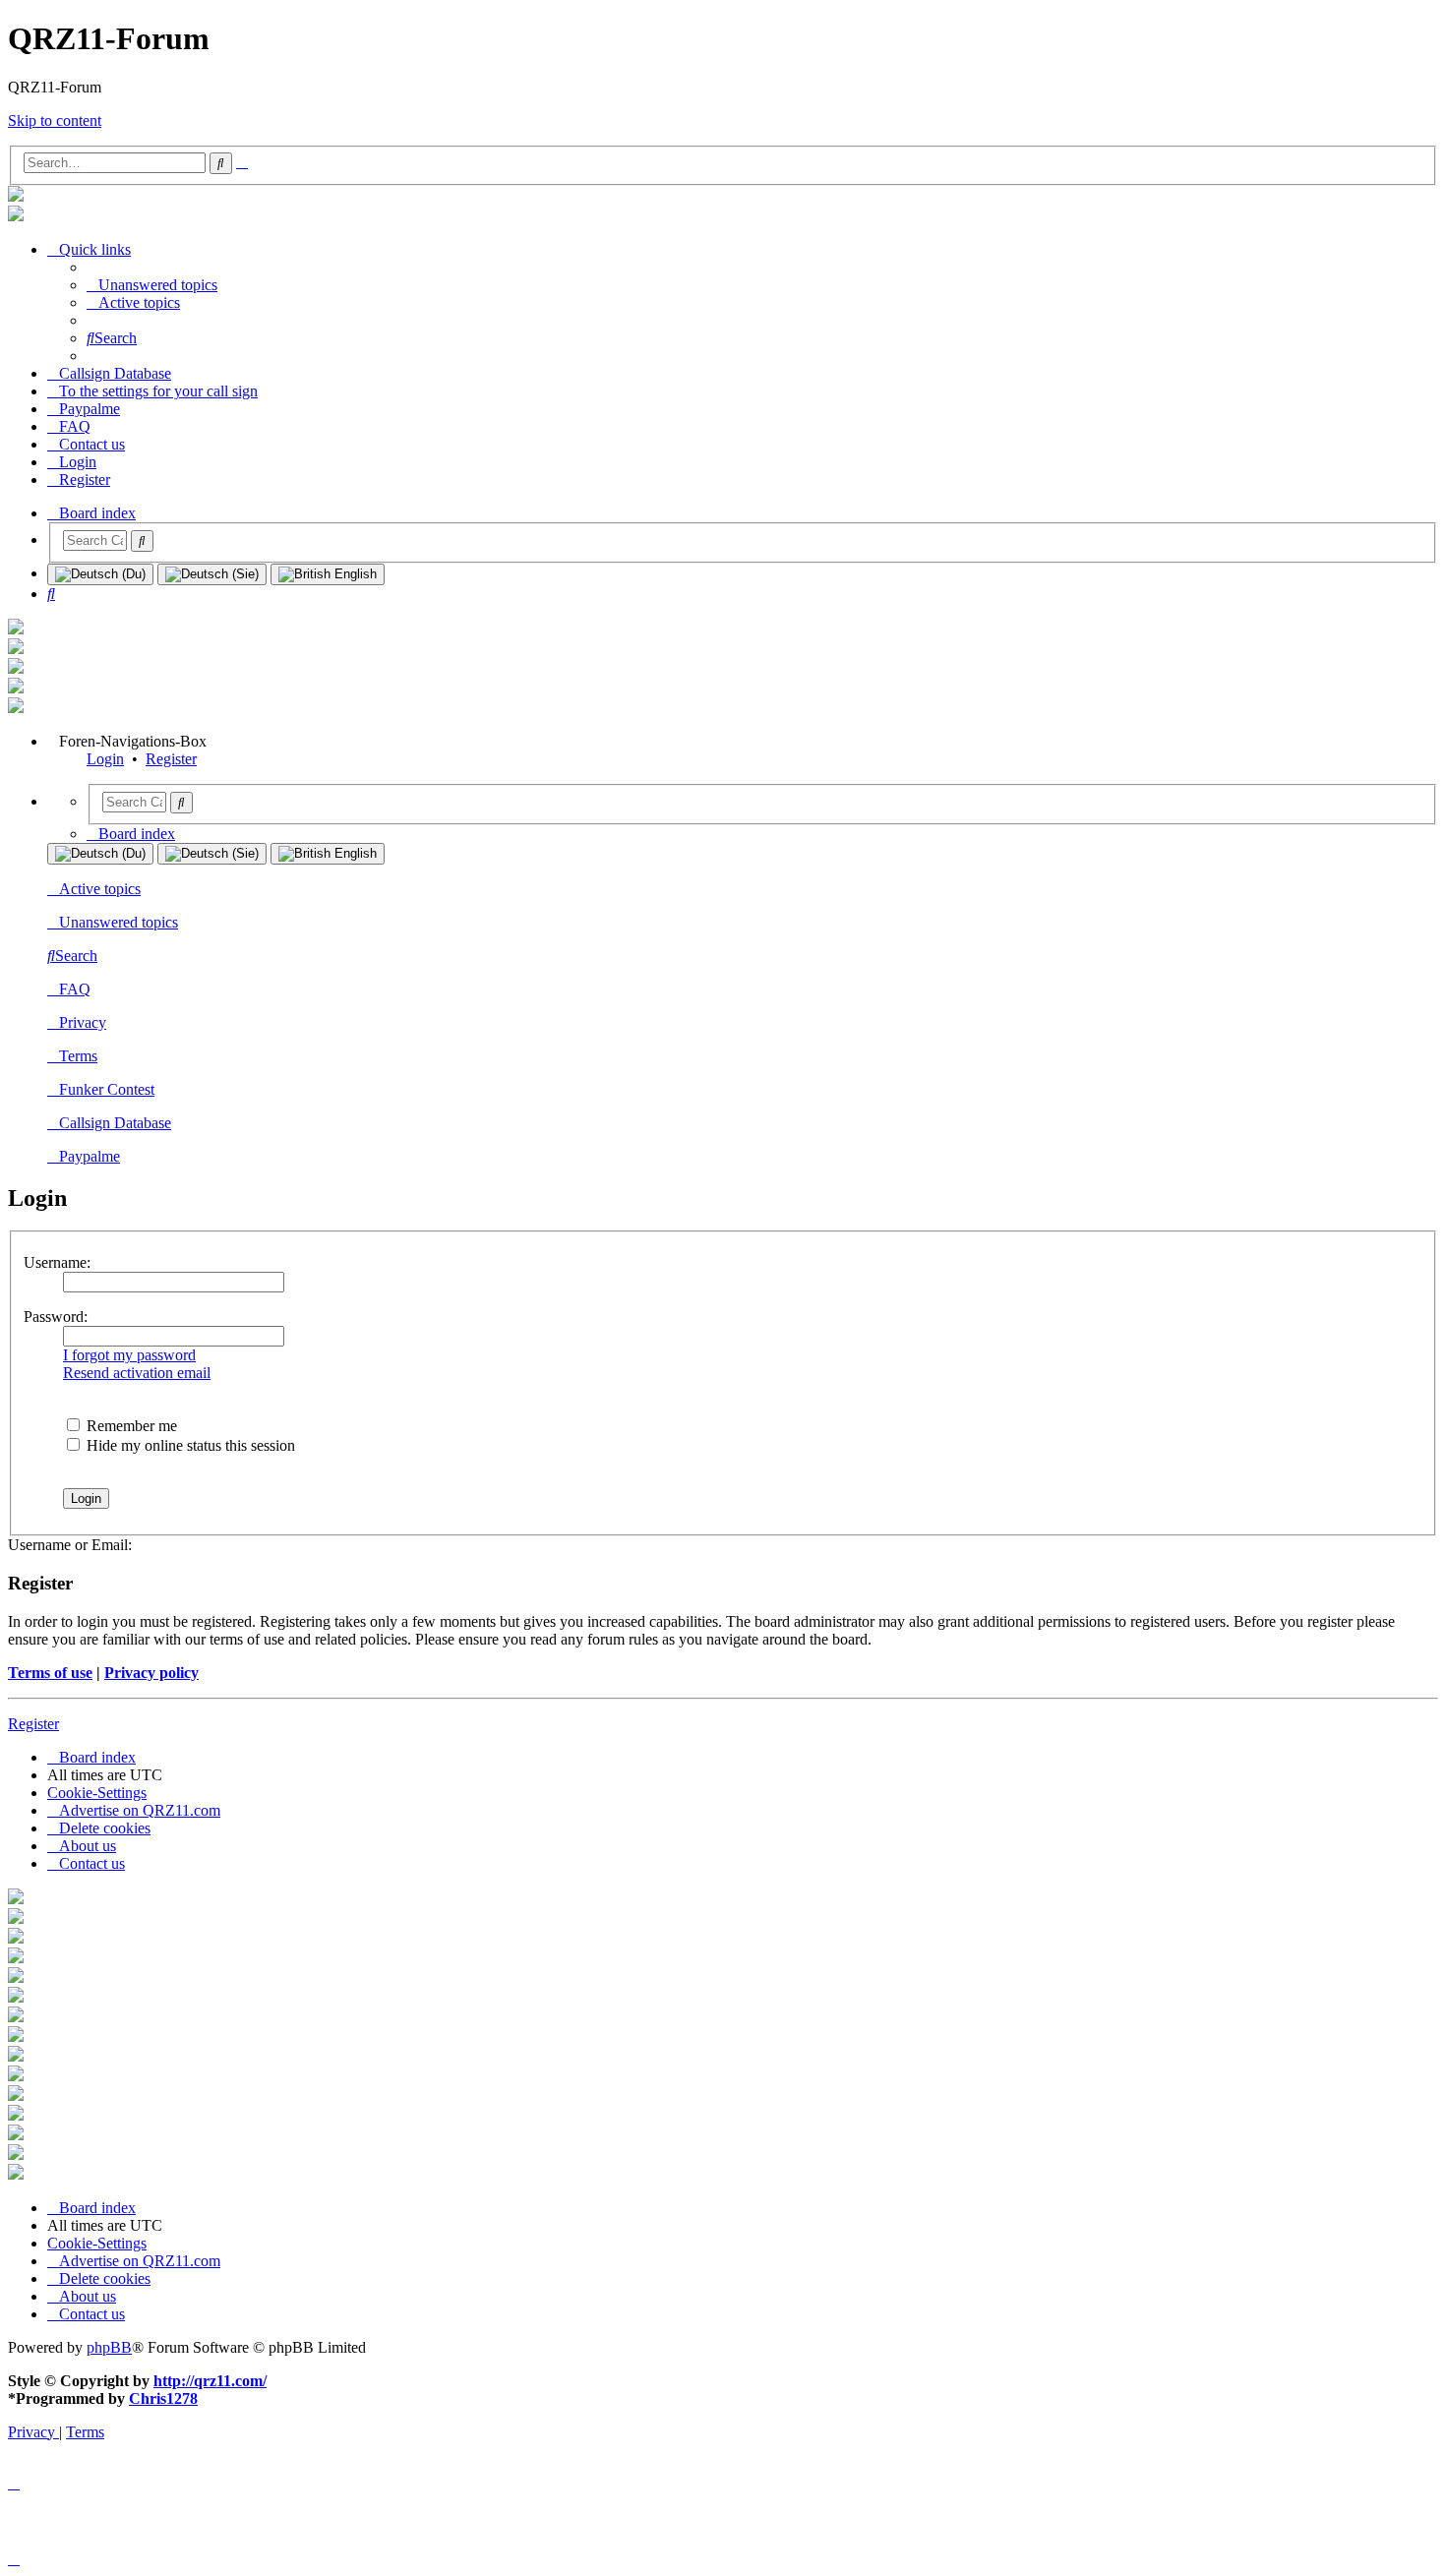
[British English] (328, 574)
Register (171, 759)
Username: (57, 1262)
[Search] (142, 541)
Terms (78, 1056)
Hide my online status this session (189, 1445)
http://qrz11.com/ (210, 2381)
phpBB (109, 2347)
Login (105, 759)
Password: (56, 1317)
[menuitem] (152, 285)
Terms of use (50, 1673)
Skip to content (55, 120)
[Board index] (16, 196)
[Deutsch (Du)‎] (100, 574)
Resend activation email (137, 1373)
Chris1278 (163, 2398)
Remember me (130, 1426)
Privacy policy (151, 1673)
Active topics (100, 889)
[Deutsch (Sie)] (212, 574)
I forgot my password (129, 1355)
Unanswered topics (119, 922)
